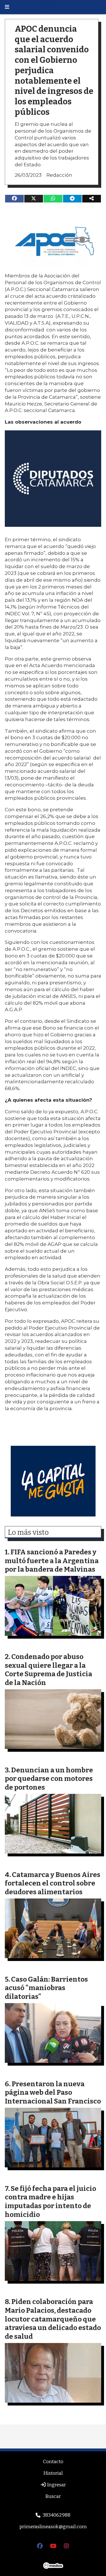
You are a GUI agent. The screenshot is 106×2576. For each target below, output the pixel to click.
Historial (53, 2473)
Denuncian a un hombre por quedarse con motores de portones (49, 1779)
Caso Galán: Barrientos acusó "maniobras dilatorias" (46, 1988)
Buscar (53, 2496)
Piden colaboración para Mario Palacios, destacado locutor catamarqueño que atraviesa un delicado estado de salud (53, 2319)
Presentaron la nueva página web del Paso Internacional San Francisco (53, 2092)
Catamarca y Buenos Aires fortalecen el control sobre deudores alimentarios (53, 1883)
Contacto (53, 2462)
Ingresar (56, 2485)
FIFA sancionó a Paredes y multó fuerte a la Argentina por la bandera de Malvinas (52, 1561)
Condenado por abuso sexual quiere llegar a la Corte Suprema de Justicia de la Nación (48, 1670)
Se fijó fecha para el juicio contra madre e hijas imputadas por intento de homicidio (50, 2201)
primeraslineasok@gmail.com (53, 2527)
